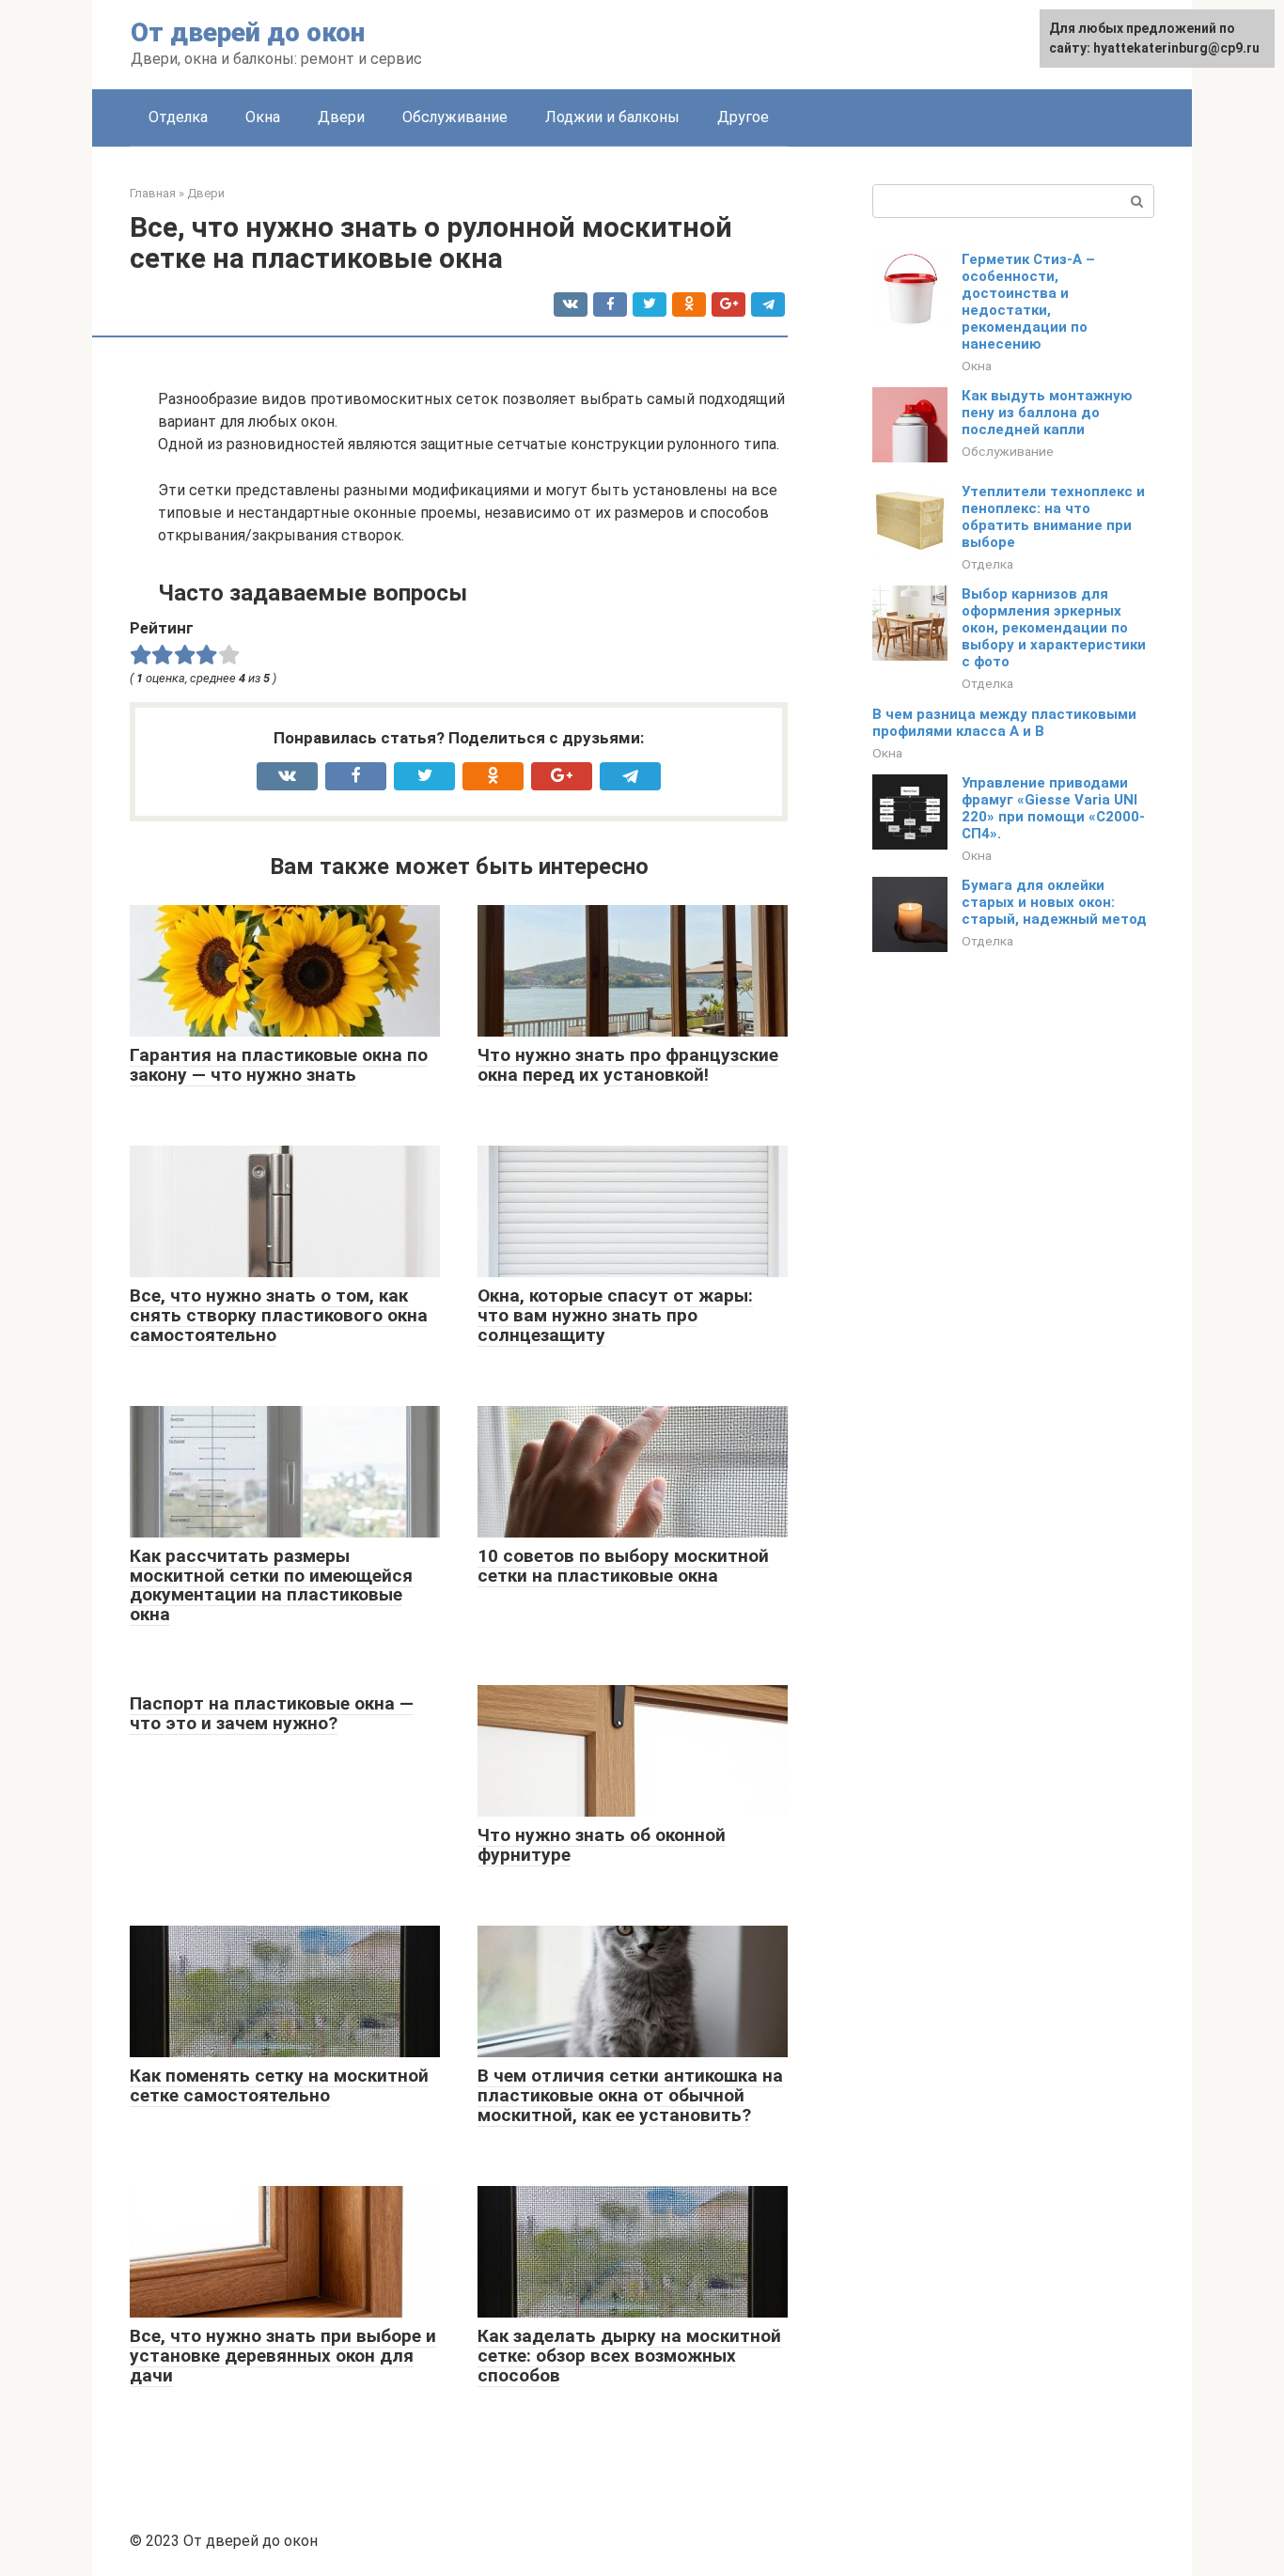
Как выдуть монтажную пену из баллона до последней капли (1047, 413)
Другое (743, 117)
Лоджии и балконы (612, 117)
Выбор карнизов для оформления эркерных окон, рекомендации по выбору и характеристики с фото (1054, 628)
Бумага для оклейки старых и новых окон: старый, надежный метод (1054, 902)
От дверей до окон (248, 32)
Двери (341, 117)
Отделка (178, 117)
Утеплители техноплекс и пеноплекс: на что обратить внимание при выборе (1053, 517)
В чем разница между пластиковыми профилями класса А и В (1004, 723)
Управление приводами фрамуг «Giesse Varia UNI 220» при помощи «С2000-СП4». (1053, 808)
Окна (263, 117)
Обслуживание (455, 117)
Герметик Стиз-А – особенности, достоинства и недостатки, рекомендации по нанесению (1028, 302)
